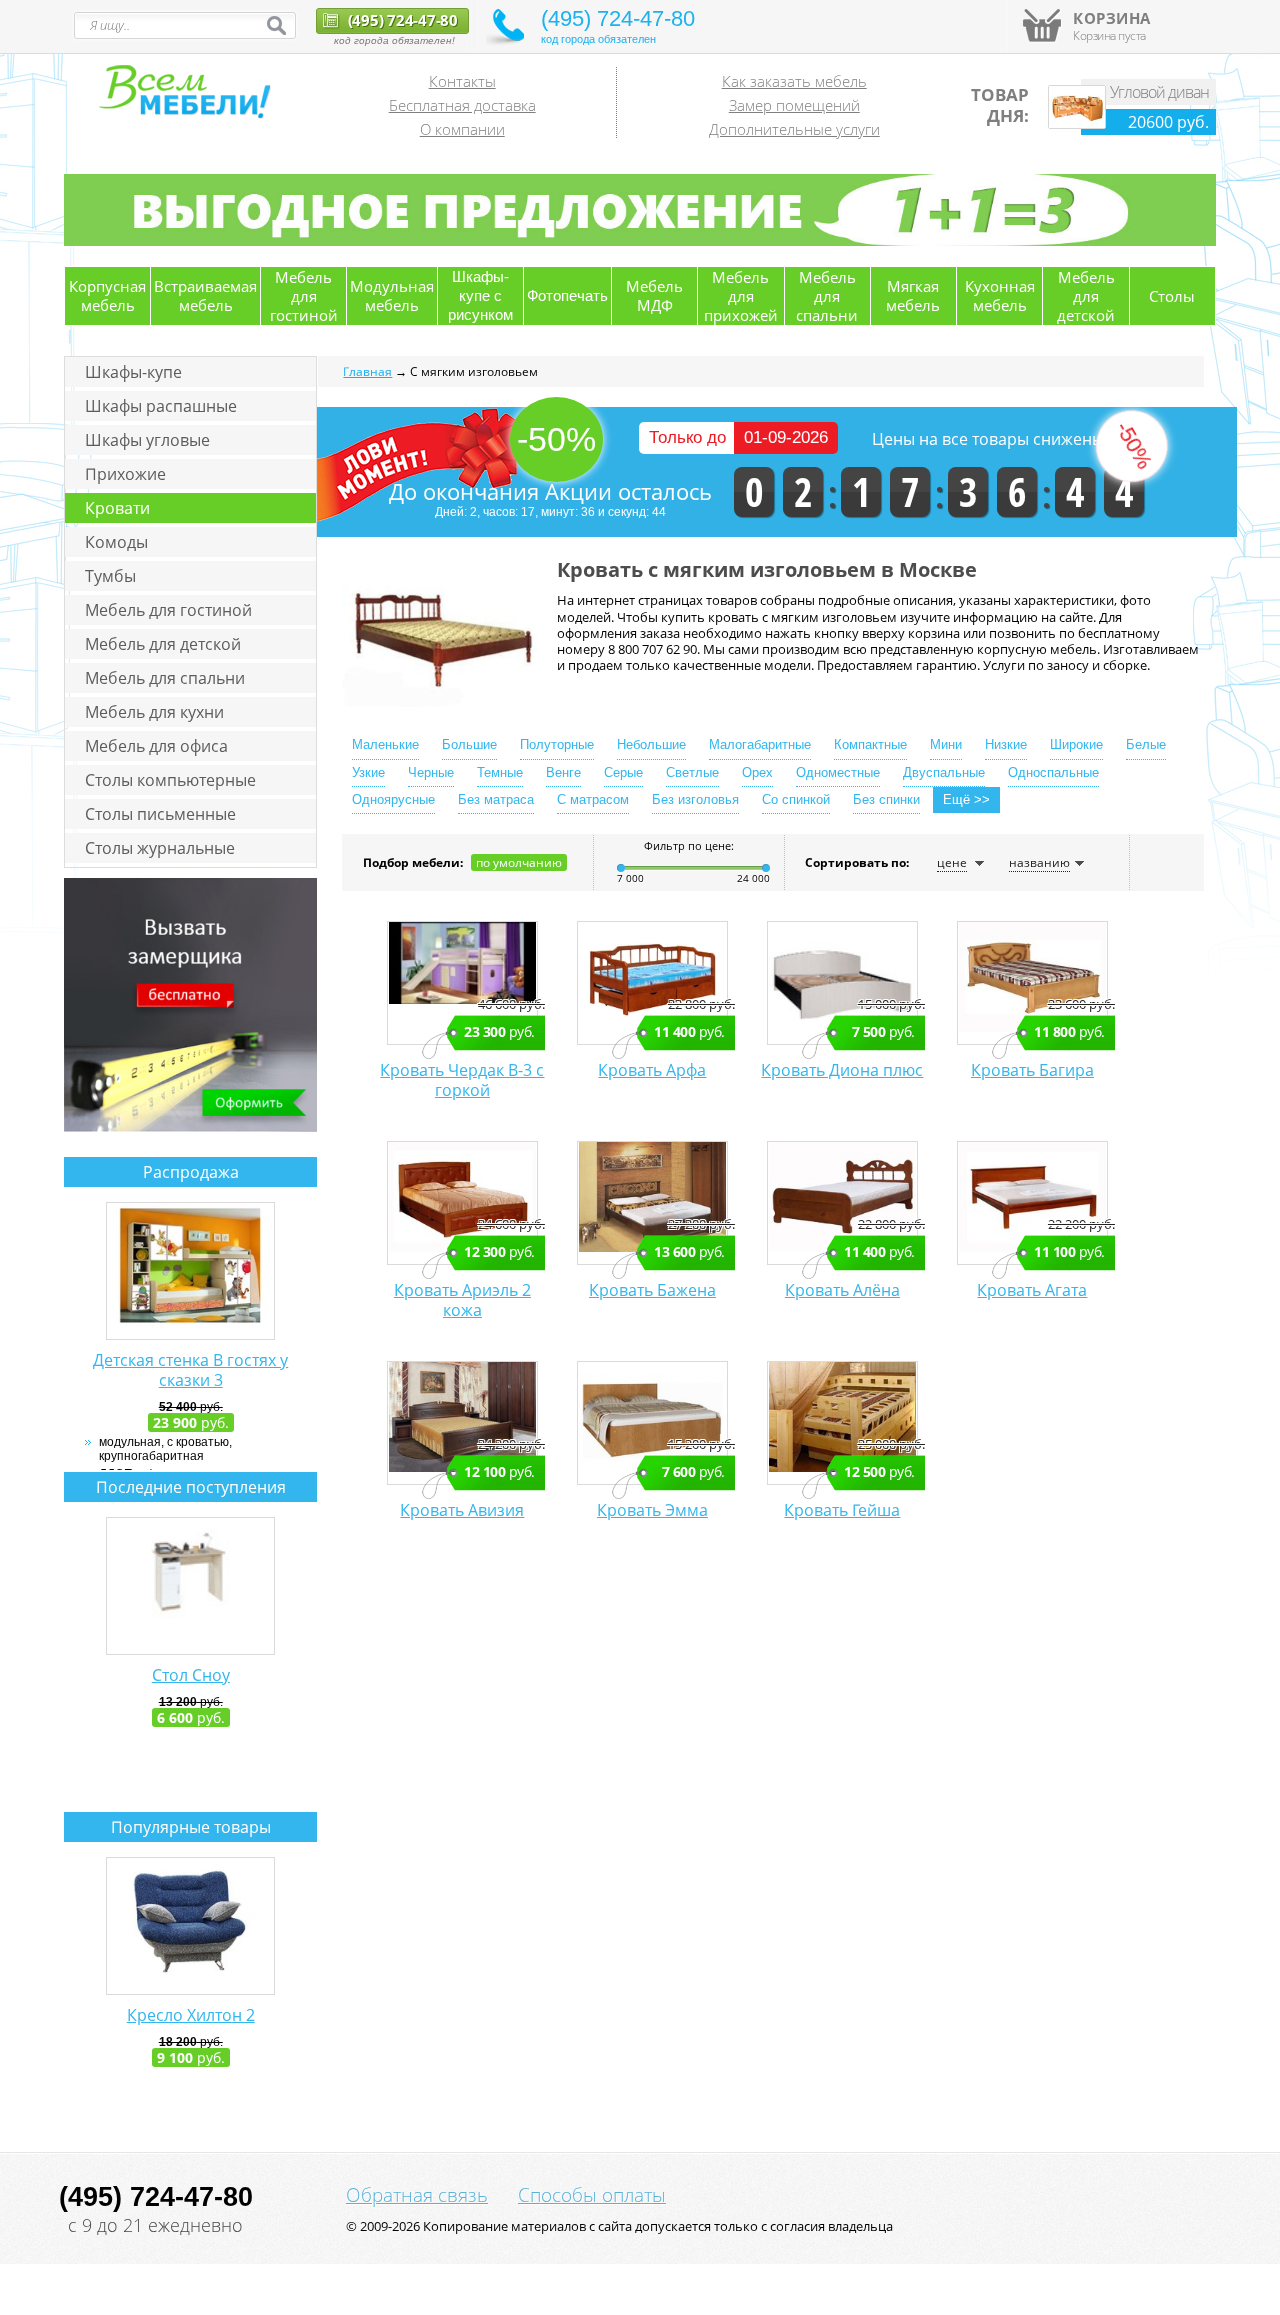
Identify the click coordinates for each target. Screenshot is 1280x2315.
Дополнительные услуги (794, 129)
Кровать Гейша (842, 1510)
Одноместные (838, 772)
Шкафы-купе (133, 372)
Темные (500, 772)
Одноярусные (393, 799)
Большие (469, 744)
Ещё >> (966, 799)
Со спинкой (796, 799)
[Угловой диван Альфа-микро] (1077, 124)
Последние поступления (191, 1487)
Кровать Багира (1032, 1070)
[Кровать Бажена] (652, 1203)
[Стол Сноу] (190, 1586)
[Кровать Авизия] (462, 1423)
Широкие (1076, 744)
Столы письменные (160, 814)
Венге (563, 772)
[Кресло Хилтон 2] (190, 1926)
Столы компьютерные (170, 780)
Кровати (117, 508)
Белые (1146, 744)
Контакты (462, 81)
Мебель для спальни (165, 678)
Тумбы (110, 576)
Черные (431, 772)
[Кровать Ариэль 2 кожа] (462, 1203)
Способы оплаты (592, 2195)
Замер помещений (794, 105)
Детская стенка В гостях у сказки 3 (190, 1370)
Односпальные (1053, 772)
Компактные (870, 744)
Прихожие (125, 474)
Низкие (1006, 744)
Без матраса (496, 799)
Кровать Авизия (462, 1510)
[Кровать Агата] (1032, 1203)
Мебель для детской (163, 644)
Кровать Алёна (842, 1290)
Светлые (692, 772)
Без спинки (886, 799)
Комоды (116, 542)
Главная (367, 371)
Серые (623, 772)
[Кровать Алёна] (842, 1203)
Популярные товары (191, 1827)
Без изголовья (695, 799)
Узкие (368, 772)
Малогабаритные (760, 744)
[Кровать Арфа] (652, 983)
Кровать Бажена (652, 1290)
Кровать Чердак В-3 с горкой (462, 1080)
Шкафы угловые (147, 440)
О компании (462, 129)
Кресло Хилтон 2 (191, 2015)
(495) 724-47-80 (401, 20)
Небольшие (651, 744)
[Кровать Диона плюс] (842, 983)
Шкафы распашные (161, 406)
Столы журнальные (160, 848)
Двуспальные (944, 772)
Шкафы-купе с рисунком (480, 295)
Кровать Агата (1032, 1290)
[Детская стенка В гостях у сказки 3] (190, 1271)
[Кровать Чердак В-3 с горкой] (462, 983)
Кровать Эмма (652, 1510)
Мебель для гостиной (168, 610)
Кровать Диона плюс (842, 1070)
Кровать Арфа (652, 1070)
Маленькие (385, 744)
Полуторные (557, 744)
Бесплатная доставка (462, 105)
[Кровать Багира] (1032, 983)
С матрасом (593, 799)
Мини (946, 744)
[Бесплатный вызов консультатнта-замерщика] (190, 1128)
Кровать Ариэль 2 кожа (462, 1300)
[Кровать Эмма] (652, 1423)
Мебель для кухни (154, 712)
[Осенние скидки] (640, 242)
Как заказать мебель (794, 81)
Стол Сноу (191, 1675)
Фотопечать (567, 295)
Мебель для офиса (156, 746)
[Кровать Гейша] (842, 1423)
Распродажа (191, 1172)
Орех (757, 772)
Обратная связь (417, 2195)
